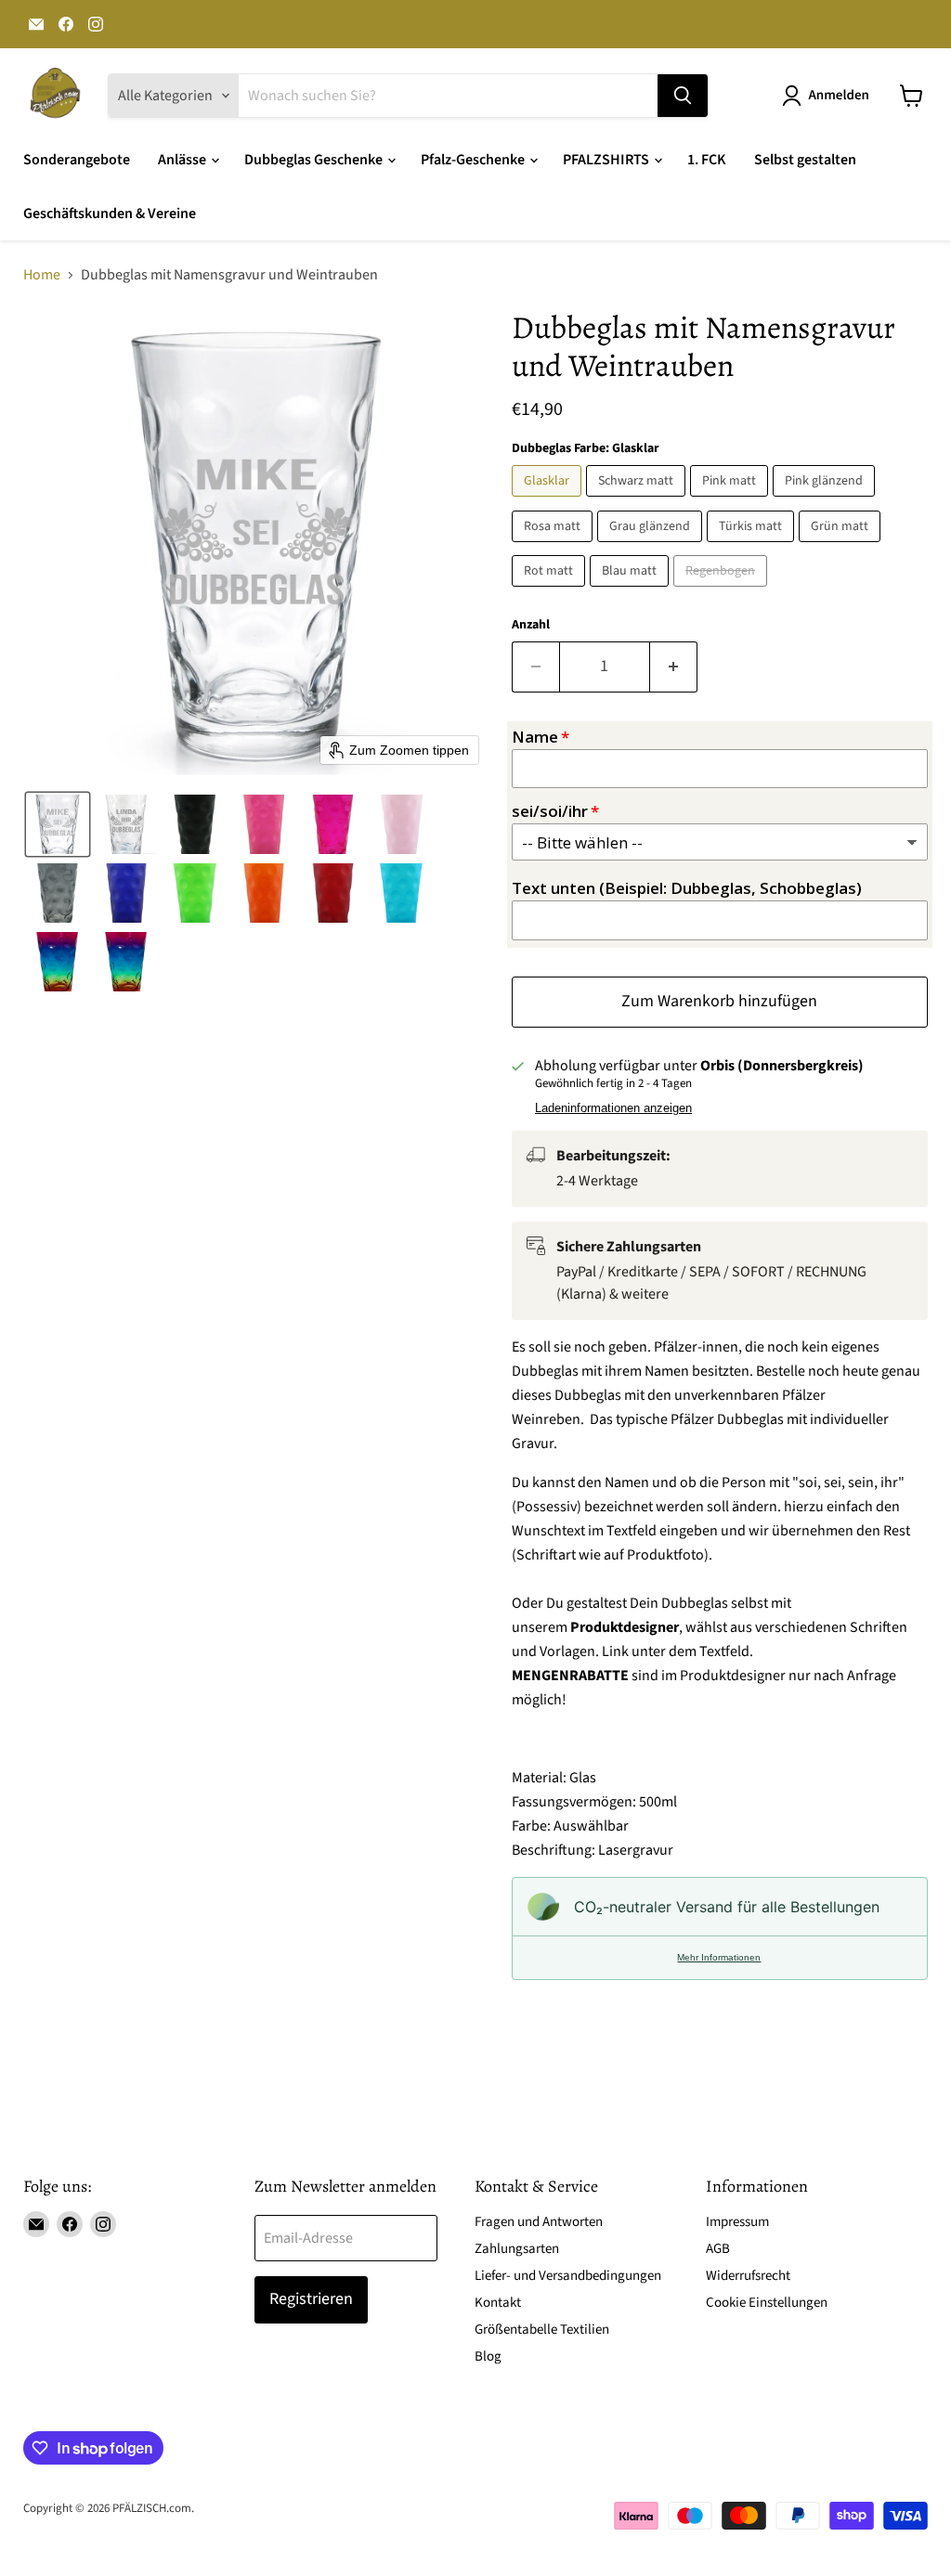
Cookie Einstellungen (767, 2303)
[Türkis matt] (753, 547)
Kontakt (498, 2303)
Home (42, 275)
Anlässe (183, 160)
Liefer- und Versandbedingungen (568, 2276)
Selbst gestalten (805, 160)
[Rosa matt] (554, 547)
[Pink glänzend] (826, 501)
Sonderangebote (77, 160)
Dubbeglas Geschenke (315, 160)
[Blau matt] (632, 591)
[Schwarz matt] (638, 501)
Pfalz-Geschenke (474, 160)
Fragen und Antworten (539, 2222)
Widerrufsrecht (748, 2276)
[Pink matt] (731, 501)
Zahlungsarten (517, 2249)
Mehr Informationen (719, 1957)
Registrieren (311, 2299)
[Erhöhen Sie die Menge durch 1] (674, 667)
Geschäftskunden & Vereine (110, 214)
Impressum (737, 2222)
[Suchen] (683, 96)
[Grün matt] (842, 547)
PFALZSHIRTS (607, 160)
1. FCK (707, 160)
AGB (718, 2249)
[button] (829, 96)
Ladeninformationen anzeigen (613, 1108)
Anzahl (531, 625)
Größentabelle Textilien (542, 2330)
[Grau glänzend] (652, 547)
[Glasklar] (549, 501)
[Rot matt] (551, 591)
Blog (488, 2356)
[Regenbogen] (723, 591)
